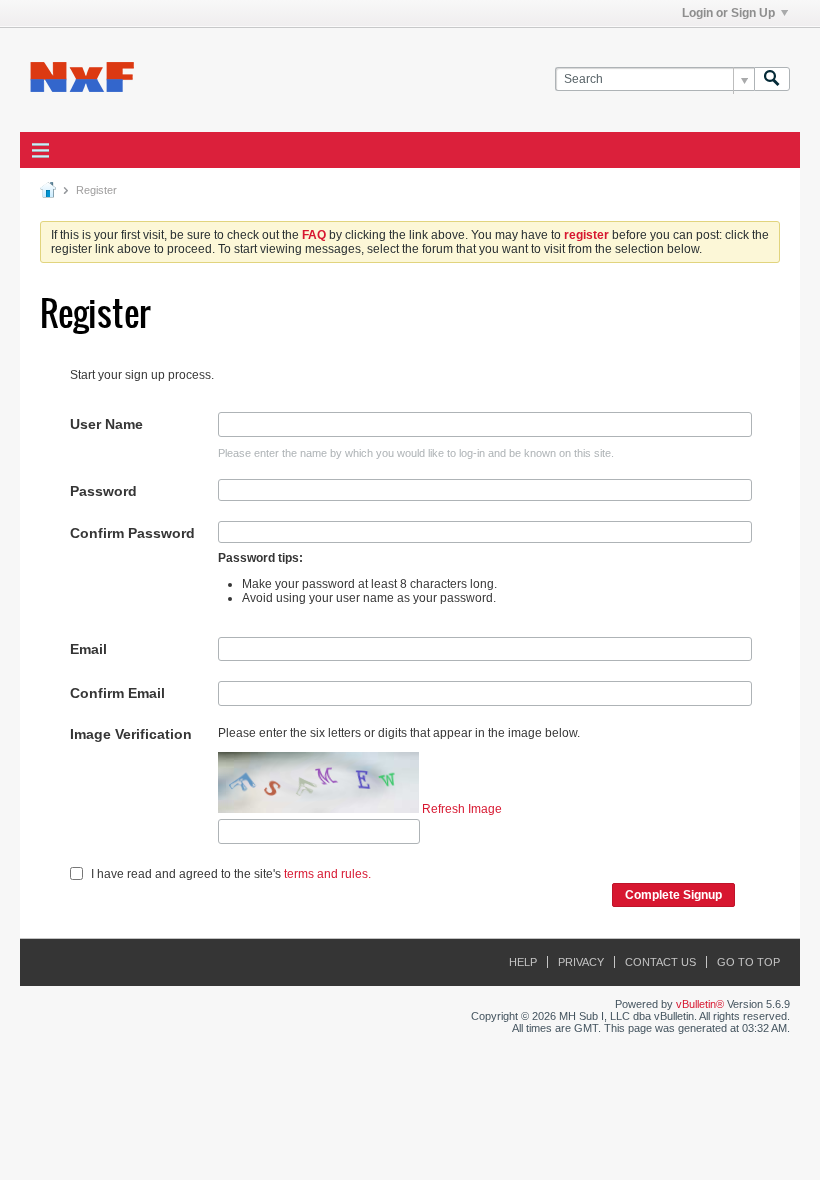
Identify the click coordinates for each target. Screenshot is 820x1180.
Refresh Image (462, 809)
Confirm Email (117, 693)
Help (523, 962)
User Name (106, 424)
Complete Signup (673, 895)
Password (103, 491)
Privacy (581, 962)
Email (88, 649)
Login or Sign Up (728, 13)
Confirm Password (132, 533)
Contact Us (660, 962)
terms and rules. (327, 874)
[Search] (772, 79)
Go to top (748, 962)
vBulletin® (700, 1004)
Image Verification (131, 734)
